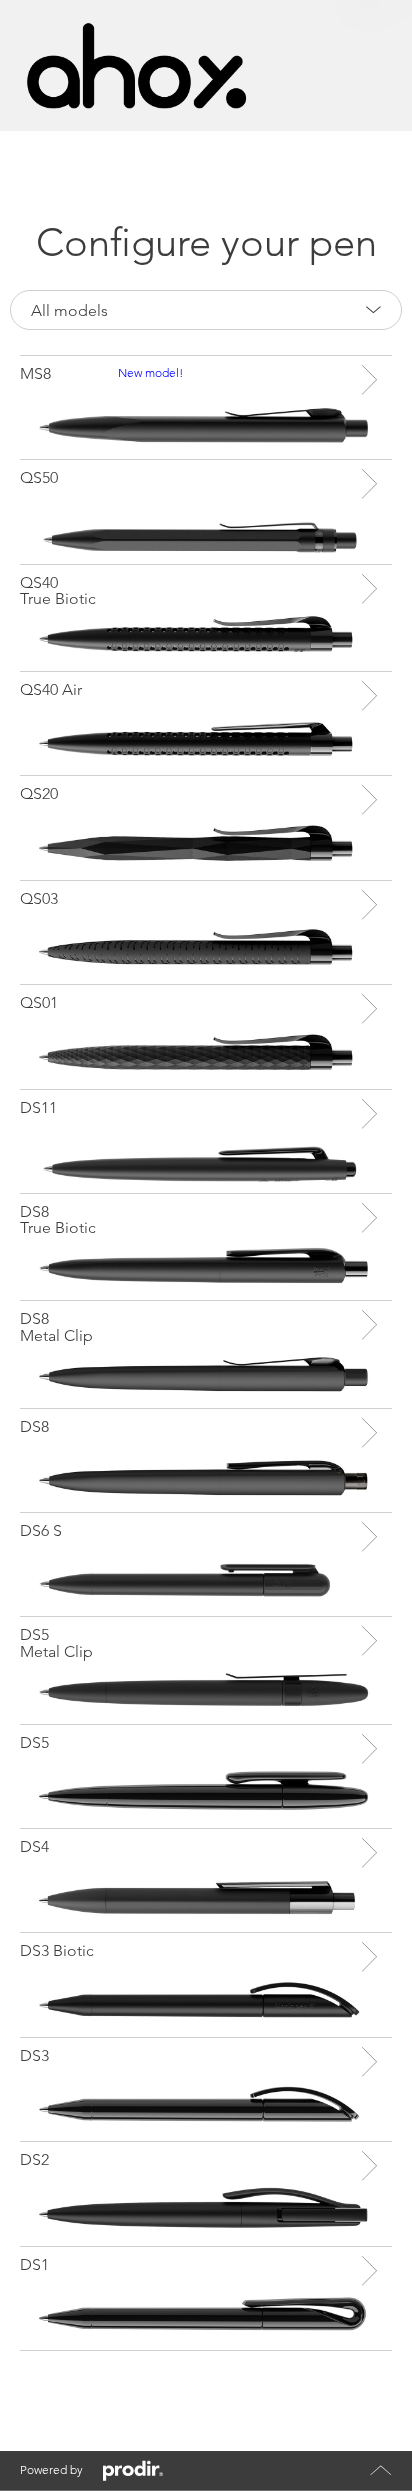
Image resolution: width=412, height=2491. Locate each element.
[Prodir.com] (133, 2471)
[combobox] (206, 310)
